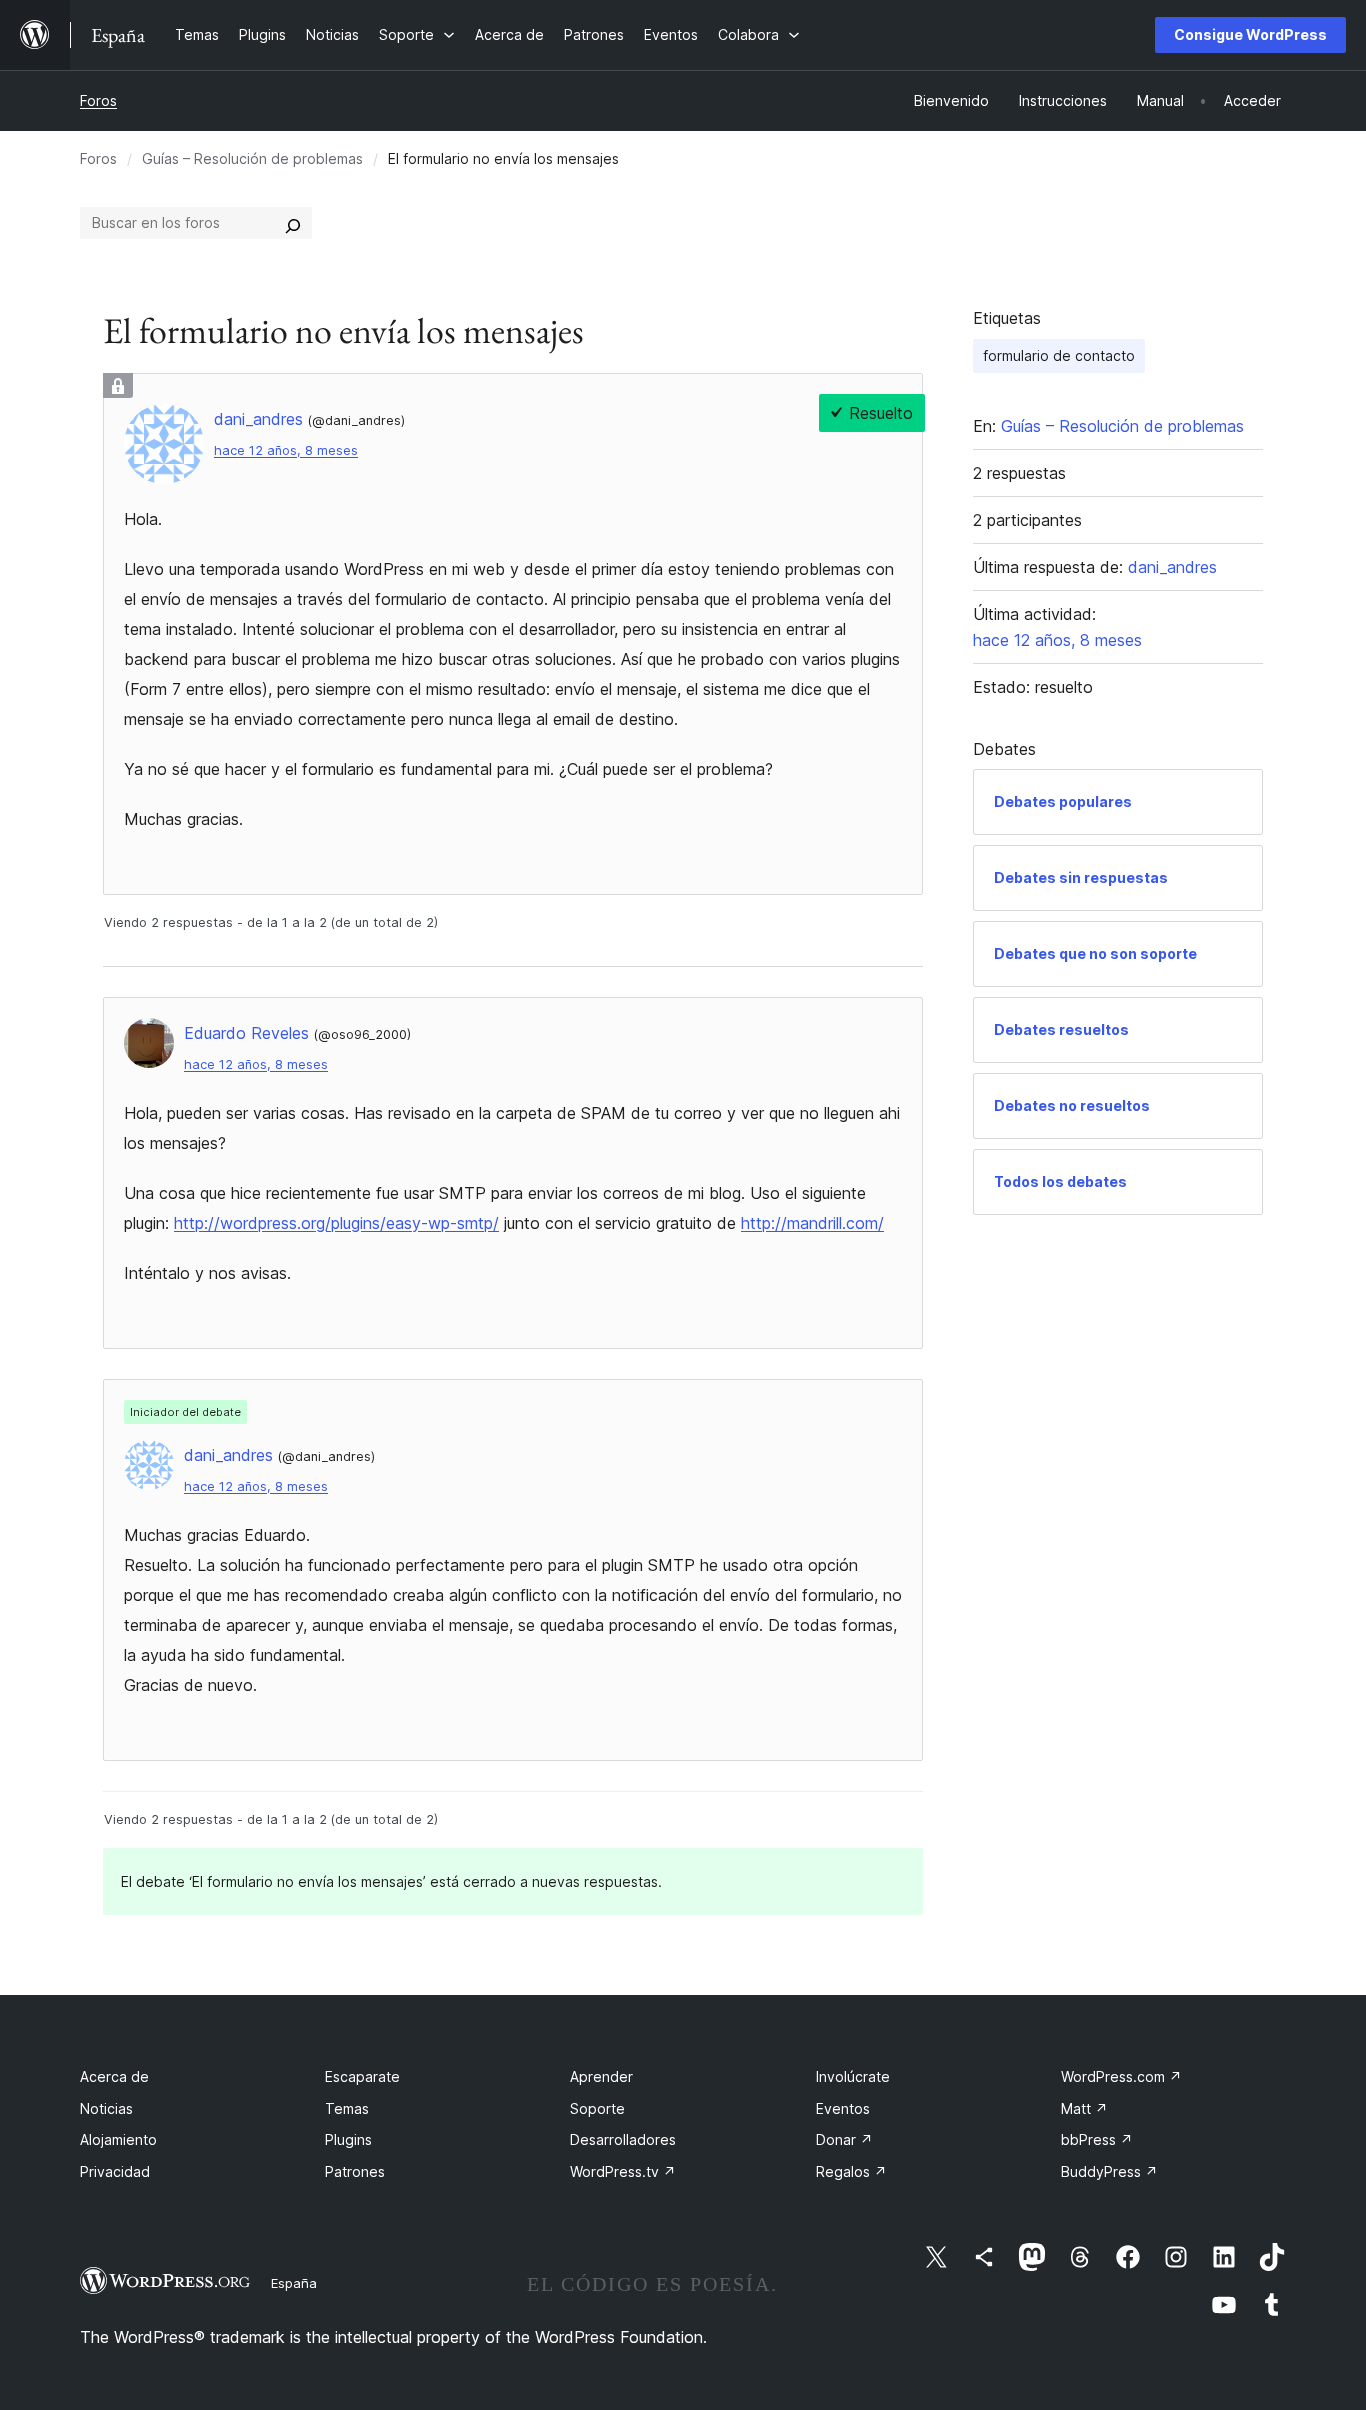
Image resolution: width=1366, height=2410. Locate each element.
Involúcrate (853, 2076)
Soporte (597, 2108)
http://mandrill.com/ (812, 1223)
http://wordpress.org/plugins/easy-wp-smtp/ (336, 1223)
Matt (1084, 2108)
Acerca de (114, 2076)
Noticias (106, 2108)
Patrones (355, 2171)
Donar (844, 2139)
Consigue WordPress (1250, 34)
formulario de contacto (1059, 355)
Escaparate (362, 2076)
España (294, 2283)
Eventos (843, 2108)
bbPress (1097, 2139)
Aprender (601, 2076)
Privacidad (115, 2171)
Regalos (851, 2171)
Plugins (348, 2139)
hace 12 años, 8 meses (286, 450)
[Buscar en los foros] (293, 223)
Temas (347, 2108)
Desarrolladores (623, 2139)
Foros (98, 100)
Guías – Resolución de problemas (252, 158)
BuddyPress (1109, 2171)
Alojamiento (118, 2139)
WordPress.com (1121, 2076)
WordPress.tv (623, 2171)
